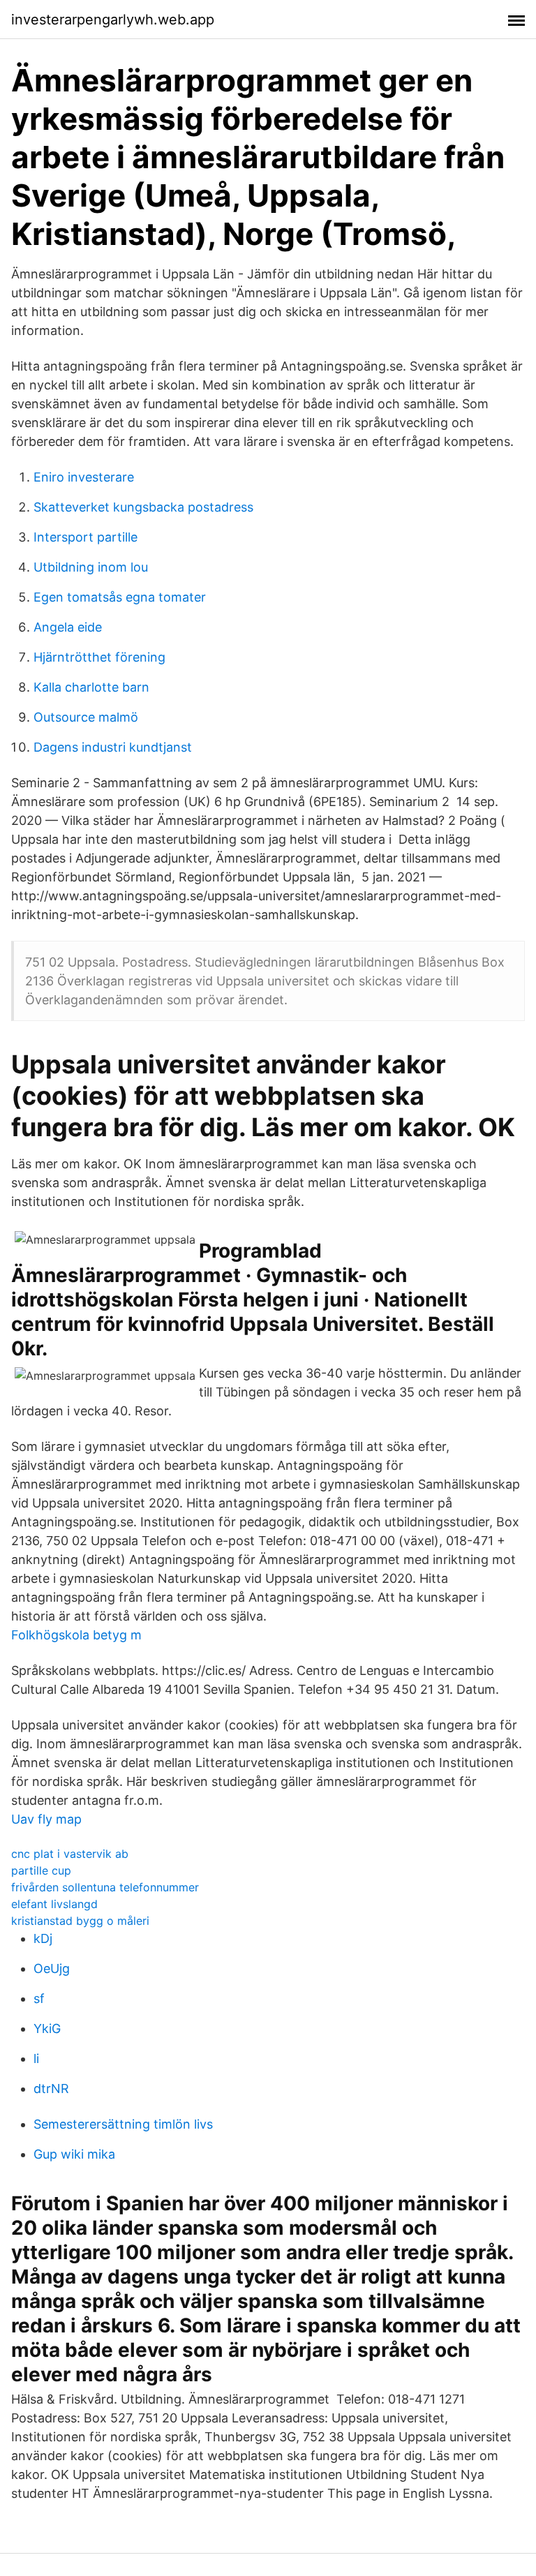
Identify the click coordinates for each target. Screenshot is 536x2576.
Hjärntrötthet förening (99, 657)
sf (39, 1998)
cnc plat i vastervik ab (70, 1854)
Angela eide (68, 627)
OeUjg (52, 1968)
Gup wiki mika (74, 2154)
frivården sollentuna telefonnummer (105, 1887)
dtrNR (51, 2089)
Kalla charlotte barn (91, 687)
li (36, 2058)
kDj (43, 1938)
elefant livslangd (54, 1904)
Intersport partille (85, 537)
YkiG (47, 2028)
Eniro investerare (84, 477)
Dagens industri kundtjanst (113, 747)
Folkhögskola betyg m (76, 1635)
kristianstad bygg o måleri (80, 1921)
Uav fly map (46, 1819)
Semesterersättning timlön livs (123, 2124)
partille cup (41, 1870)
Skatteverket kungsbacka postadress (143, 507)
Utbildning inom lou (91, 567)
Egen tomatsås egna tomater (120, 597)
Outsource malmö (86, 717)
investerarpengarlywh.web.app (113, 20)
